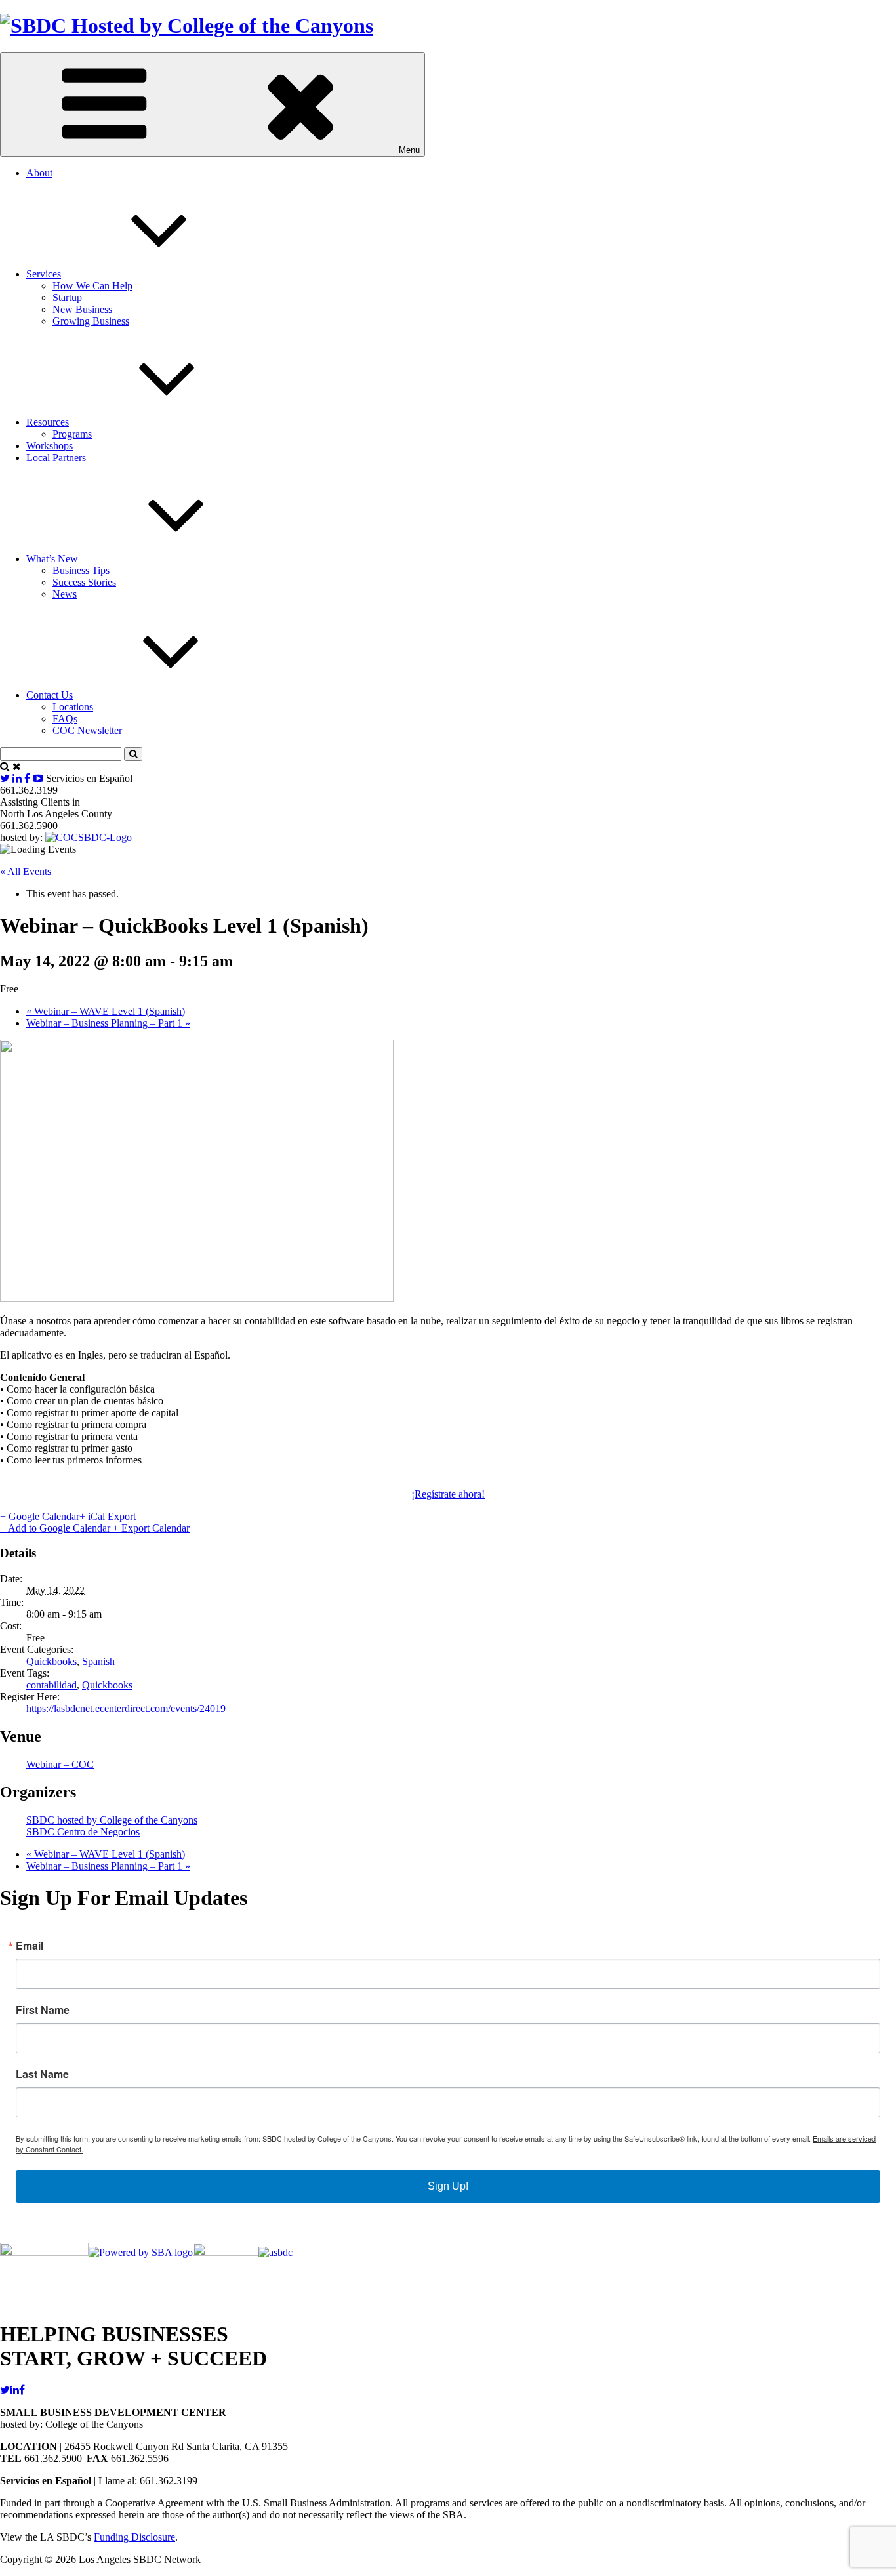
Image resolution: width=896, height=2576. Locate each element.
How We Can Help (92, 286)
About (39, 173)
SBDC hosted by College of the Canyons (112, 1820)
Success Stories (84, 582)
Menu (409, 150)
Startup (67, 297)
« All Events (26, 871)
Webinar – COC (60, 1764)
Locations (73, 707)
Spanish (98, 1661)
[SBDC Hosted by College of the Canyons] (187, 26)
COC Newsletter (87, 730)
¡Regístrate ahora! (448, 1494)
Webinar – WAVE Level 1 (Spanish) (106, 1011)
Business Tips (81, 570)
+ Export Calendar (151, 1528)
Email (30, 1946)
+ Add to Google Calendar (56, 1528)
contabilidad (51, 1685)
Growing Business (91, 321)
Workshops (50, 446)
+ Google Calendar (40, 1516)
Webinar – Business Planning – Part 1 (108, 1023)
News (65, 594)
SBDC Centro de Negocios (83, 1832)
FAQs (65, 719)
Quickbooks (51, 1661)
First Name (43, 2010)
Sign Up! (448, 2186)
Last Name (42, 2074)
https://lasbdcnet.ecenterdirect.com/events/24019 (126, 1708)
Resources (48, 422)
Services (44, 274)
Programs (72, 434)
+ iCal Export (108, 1516)
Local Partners (56, 458)
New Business (82, 309)
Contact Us (50, 695)
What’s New (52, 559)
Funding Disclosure (134, 2537)
